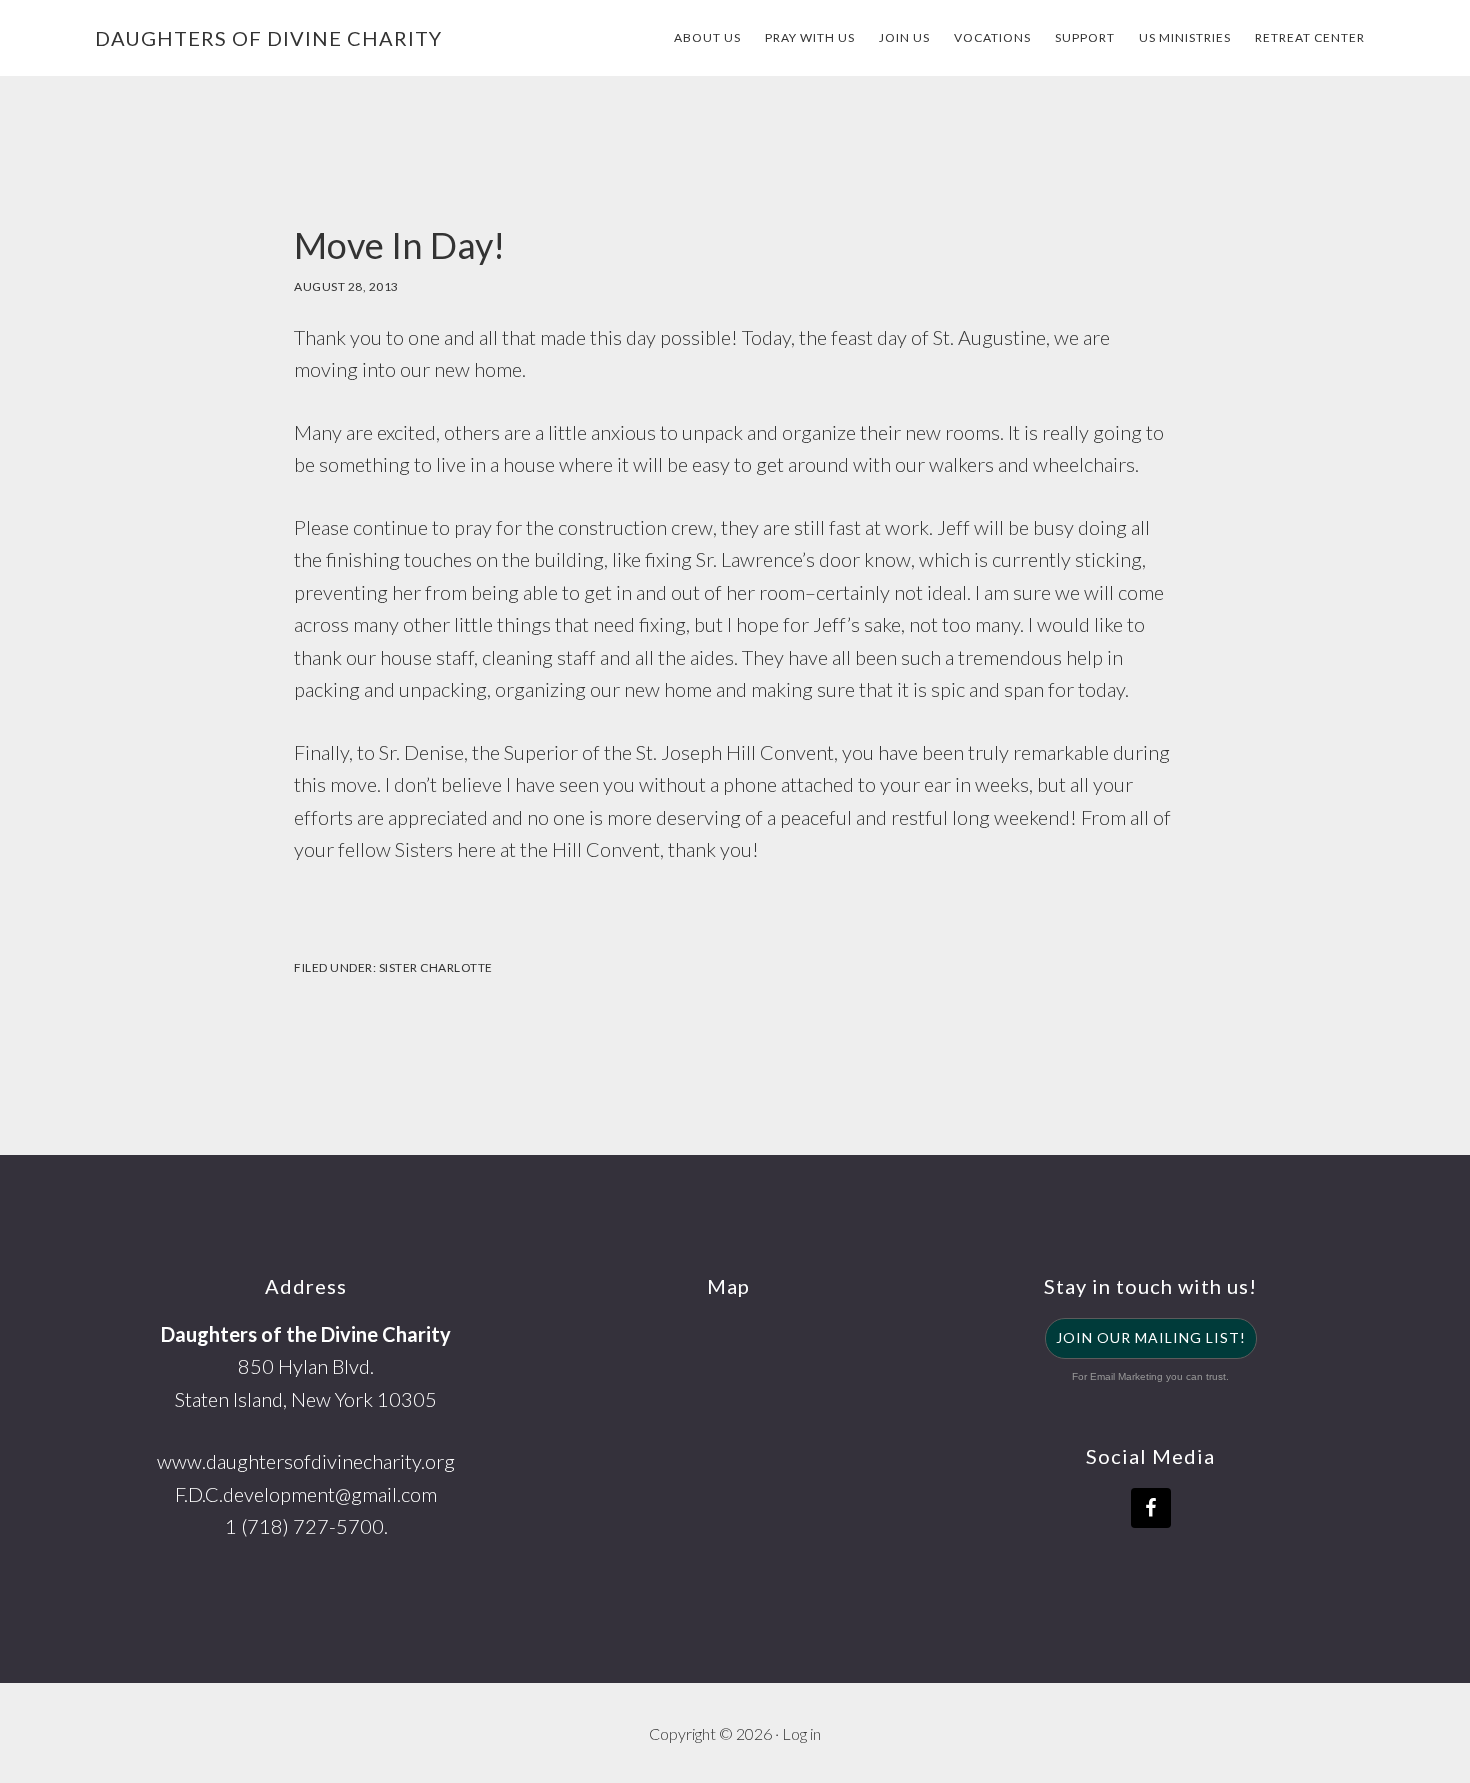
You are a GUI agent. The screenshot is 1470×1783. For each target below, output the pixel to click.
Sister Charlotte (436, 967)
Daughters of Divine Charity (268, 38)
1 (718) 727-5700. (306, 1526)
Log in (801, 1733)
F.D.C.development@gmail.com (306, 1494)
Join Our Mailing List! (1151, 1337)
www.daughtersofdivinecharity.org (306, 1461)
